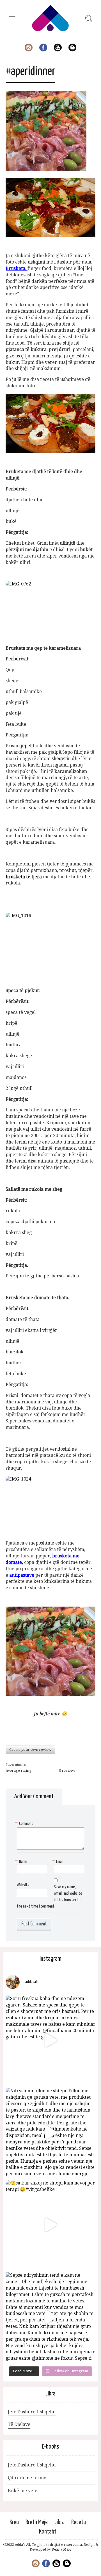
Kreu (14, 2522)
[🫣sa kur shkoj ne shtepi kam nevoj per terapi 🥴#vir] (50, 2225)
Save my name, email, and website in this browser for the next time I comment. (50, 1897)
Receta (79, 2522)
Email (59, 1862)
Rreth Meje (37, 2522)
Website (23, 1885)
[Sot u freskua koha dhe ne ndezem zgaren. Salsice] (50, 2040)
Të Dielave (19, 2424)
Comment (25, 1824)
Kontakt (48, 2532)
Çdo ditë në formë (27, 2478)
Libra (59, 2522)
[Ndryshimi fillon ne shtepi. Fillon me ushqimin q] (50, 2133)
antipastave (22, 1575)
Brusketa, (16, 268)
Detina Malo (61, 2549)
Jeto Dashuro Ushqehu (32, 2412)
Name (22, 1862)
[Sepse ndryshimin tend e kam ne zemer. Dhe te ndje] (50, 2317)
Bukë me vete (23, 2491)
